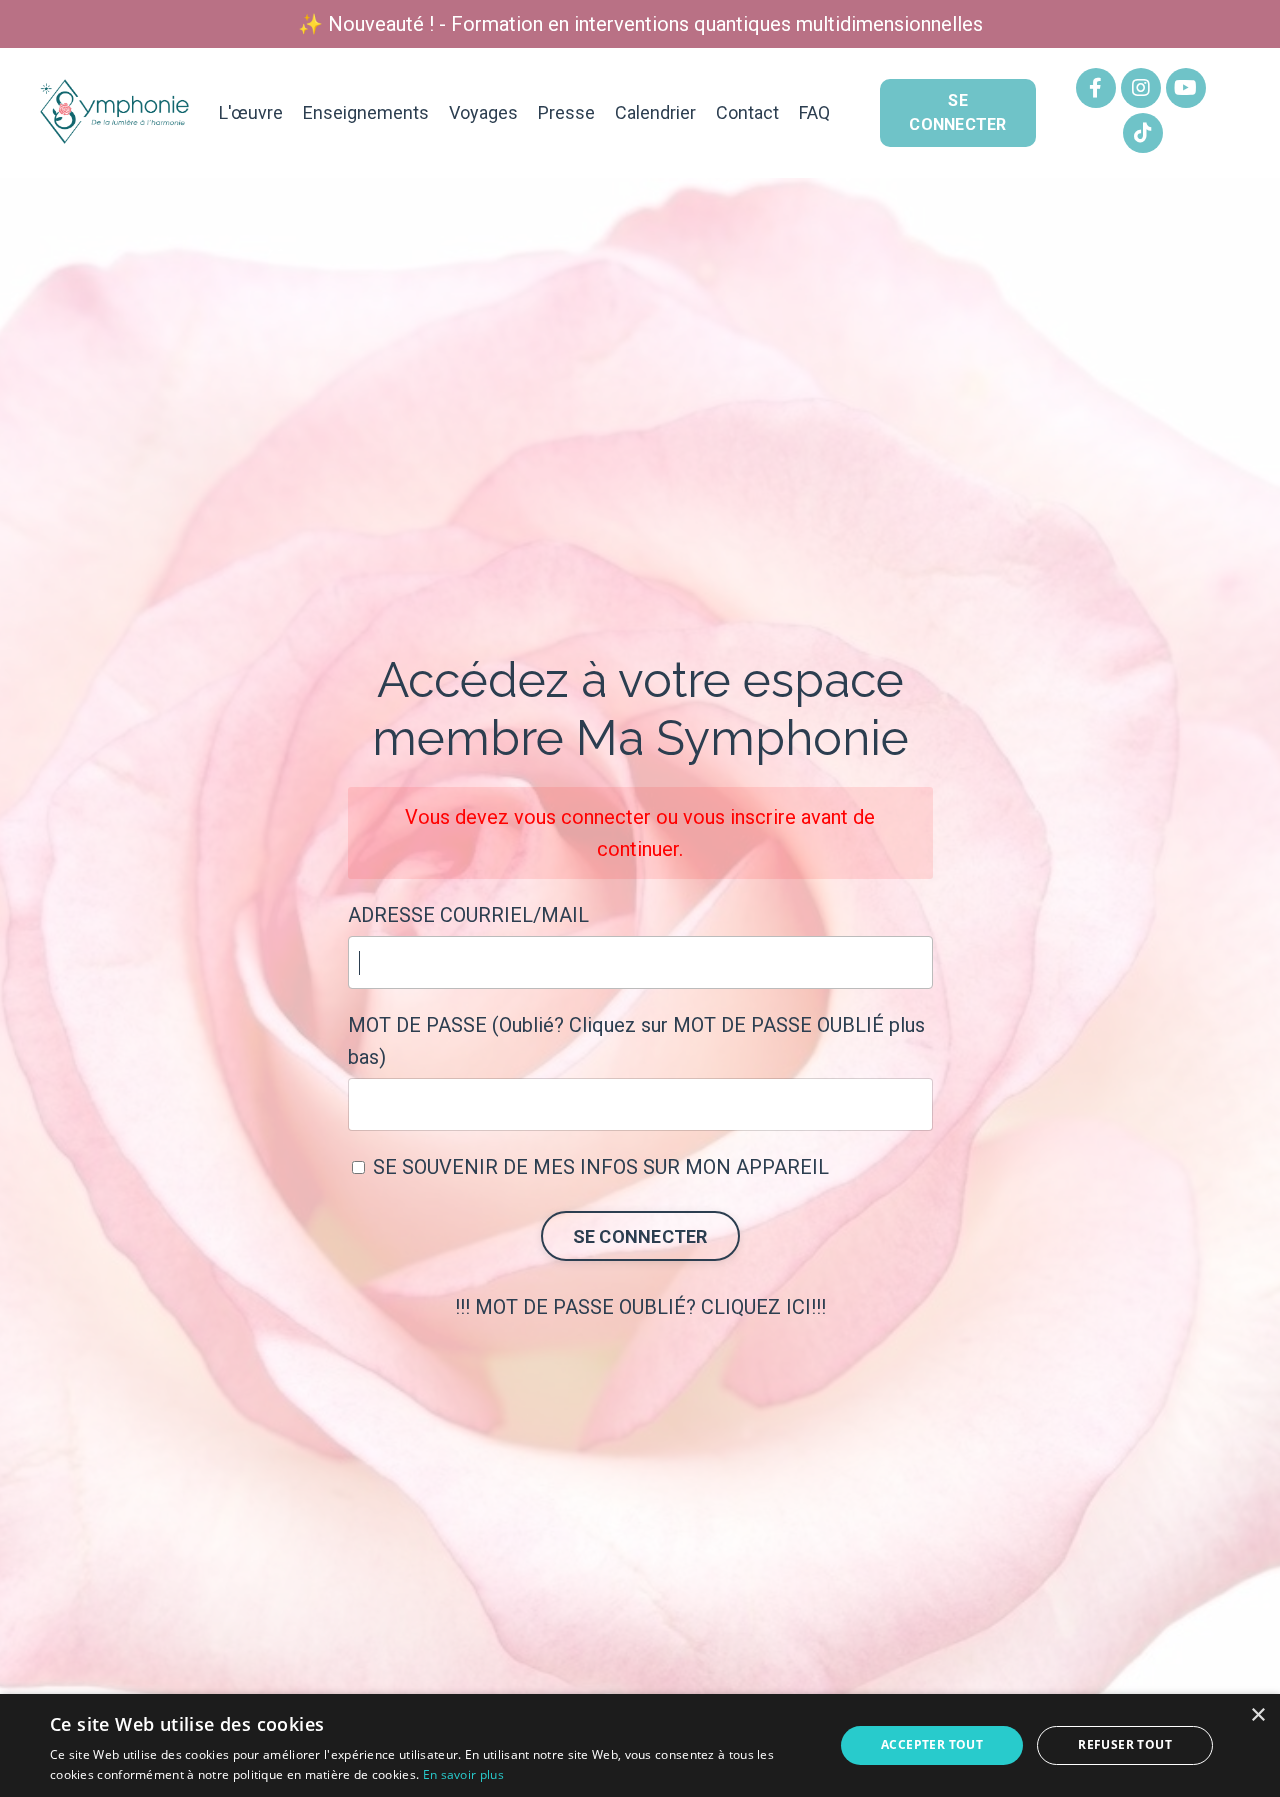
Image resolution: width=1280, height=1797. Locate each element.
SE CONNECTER (640, 1236)
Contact (747, 112)
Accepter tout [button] (932, 1744)
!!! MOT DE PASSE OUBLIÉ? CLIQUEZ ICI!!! (640, 1307)
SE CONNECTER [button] (957, 112)
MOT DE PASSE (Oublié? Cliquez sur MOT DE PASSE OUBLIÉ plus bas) (636, 1041)
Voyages (483, 112)
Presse (566, 112)
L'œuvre (251, 112)
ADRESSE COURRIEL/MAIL (468, 915)
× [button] (1257, 1715)
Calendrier (655, 112)
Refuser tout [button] (1125, 1744)
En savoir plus (463, 1774)
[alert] (640, 1745)
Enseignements (366, 112)
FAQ (814, 112)
